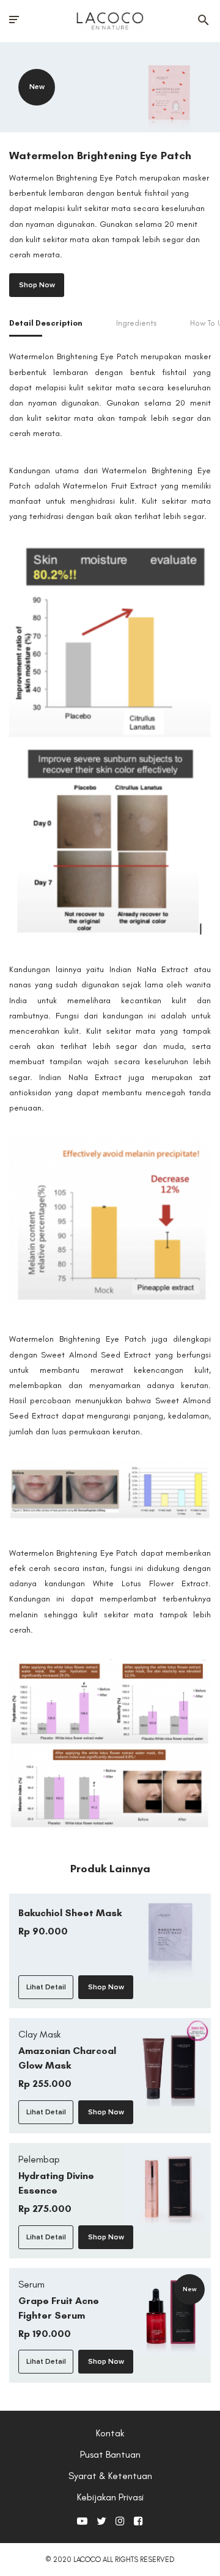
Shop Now (37, 285)
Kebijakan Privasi (110, 2497)
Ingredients (136, 323)
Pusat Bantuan (110, 2454)
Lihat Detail (46, 1987)
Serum (31, 2284)
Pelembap (39, 2159)
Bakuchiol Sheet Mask (70, 1913)
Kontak (110, 2433)
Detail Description (46, 323)
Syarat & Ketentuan (110, 2476)
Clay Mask (39, 2034)
